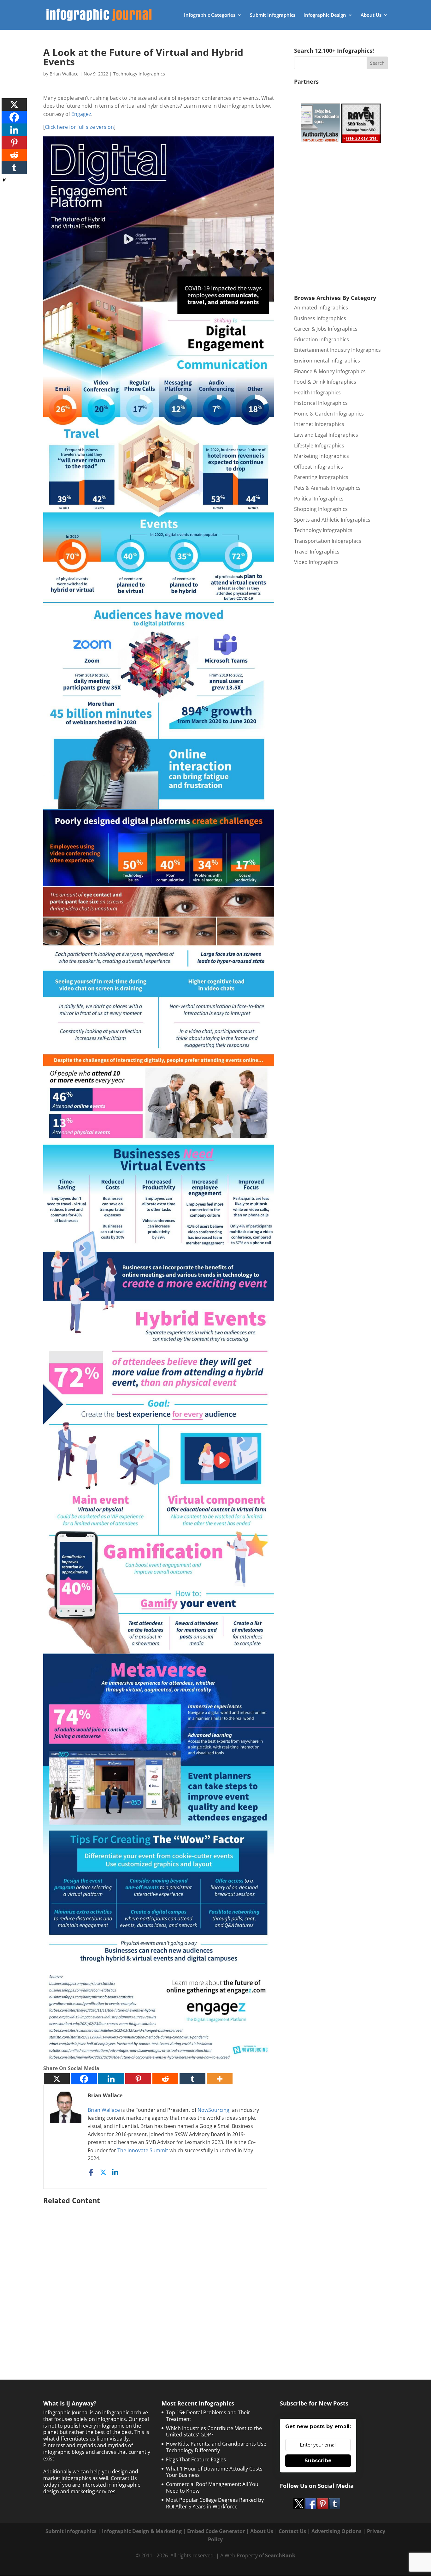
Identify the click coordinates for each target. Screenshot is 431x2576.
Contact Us (292, 2531)
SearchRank (280, 2555)
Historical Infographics (321, 403)
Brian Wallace (64, 74)
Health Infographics (317, 392)
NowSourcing (213, 2110)
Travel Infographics (317, 552)
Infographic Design (325, 15)
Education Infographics (322, 339)
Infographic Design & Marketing (142, 2531)
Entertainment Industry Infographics (337, 350)
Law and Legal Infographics (326, 435)
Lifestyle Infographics (319, 446)
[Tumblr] (192, 2079)
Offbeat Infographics (319, 467)
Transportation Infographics (328, 541)
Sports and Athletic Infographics (332, 520)
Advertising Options (337, 2531)
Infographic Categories (210, 15)
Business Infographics (320, 318)
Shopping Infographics (321, 509)
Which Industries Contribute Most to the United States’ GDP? (214, 2432)
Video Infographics (316, 562)
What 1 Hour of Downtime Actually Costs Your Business (214, 2472)
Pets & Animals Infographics (327, 488)
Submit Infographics (273, 15)
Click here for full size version (79, 127)
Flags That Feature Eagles (196, 2459)
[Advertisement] (159, 2276)
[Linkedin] (111, 2079)
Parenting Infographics (321, 477)
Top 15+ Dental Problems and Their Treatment (208, 2416)
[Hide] (4, 180)
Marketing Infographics (322, 456)
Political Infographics (319, 499)
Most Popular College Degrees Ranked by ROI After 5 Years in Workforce (215, 2503)
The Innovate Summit (143, 2150)
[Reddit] (165, 2079)
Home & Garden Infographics (329, 414)
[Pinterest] (138, 2079)
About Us (371, 15)
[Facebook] (84, 2079)
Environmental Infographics (327, 361)
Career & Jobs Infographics (326, 329)
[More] (220, 2079)
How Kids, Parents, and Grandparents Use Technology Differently (216, 2447)
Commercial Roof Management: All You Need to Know (212, 2487)
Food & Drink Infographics (325, 382)
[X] (57, 2079)
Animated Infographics (321, 308)
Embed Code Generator (216, 2531)
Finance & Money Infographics (330, 371)
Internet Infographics (319, 424)
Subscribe (318, 2461)
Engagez (81, 114)
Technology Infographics (139, 74)
